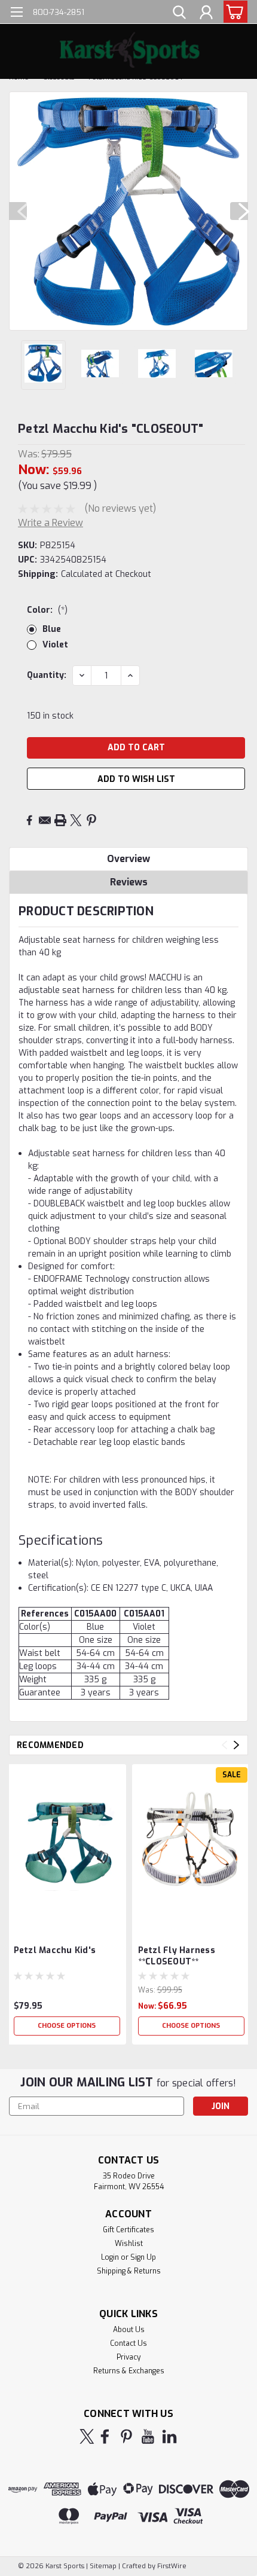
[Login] (206, 14)
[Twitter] (76, 820)
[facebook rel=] (105, 2436)
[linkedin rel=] (169, 2436)
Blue (52, 629)
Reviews (129, 882)
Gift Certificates (128, 2230)
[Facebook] (29, 820)
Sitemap (103, 2566)
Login (110, 2257)
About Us (129, 2330)
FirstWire (171, 2566)
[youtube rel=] (148, 2436)
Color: (47, 610)
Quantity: (47, 675)
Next (239, 211)
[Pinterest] (91, 820)
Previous (18, 211)
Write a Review (51, 523)
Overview (128, 859)
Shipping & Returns (129, 2271)
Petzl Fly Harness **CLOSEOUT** (177, 1956)
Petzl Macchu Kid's (55, 1950)
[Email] (45, 820)
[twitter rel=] (87, 2436)
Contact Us (128, 2343)
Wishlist (129, 2244)
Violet (55, 645)
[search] (179, 14)
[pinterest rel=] (126, 2436)
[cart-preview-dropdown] (233, 12)
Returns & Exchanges (129, 2371)
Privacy (128, 2357)
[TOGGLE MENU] (16, 13)
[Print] (60, 820)
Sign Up (143, 2257)
